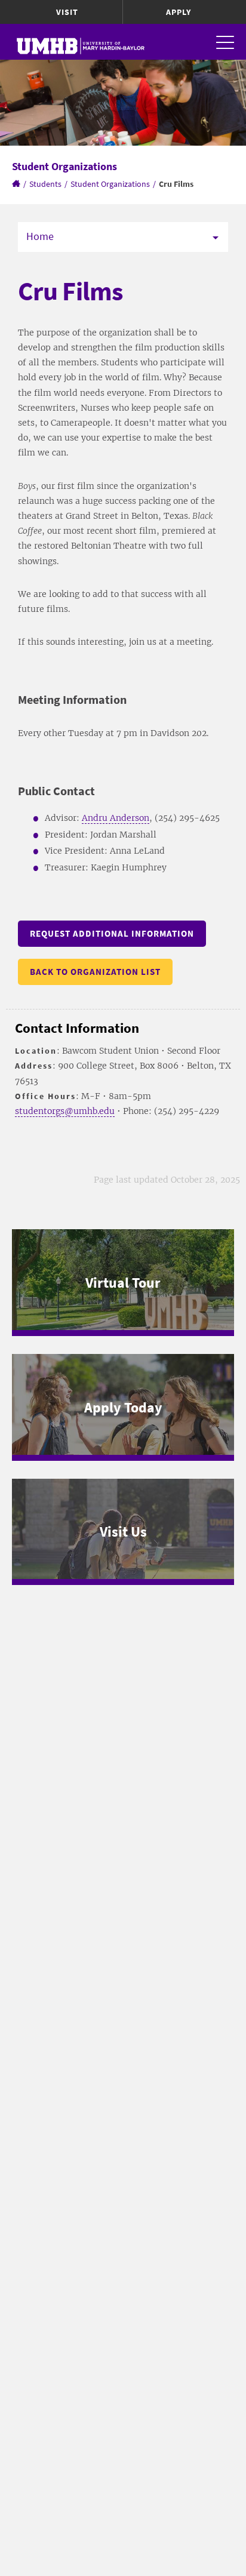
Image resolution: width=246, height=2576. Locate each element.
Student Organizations (110, 184)
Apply (179, 12)
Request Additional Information (112, 933)
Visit (67, 12)
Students (45, 184)
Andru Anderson (116, 818)
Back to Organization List (95, 972)
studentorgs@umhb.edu (65, 1111)
